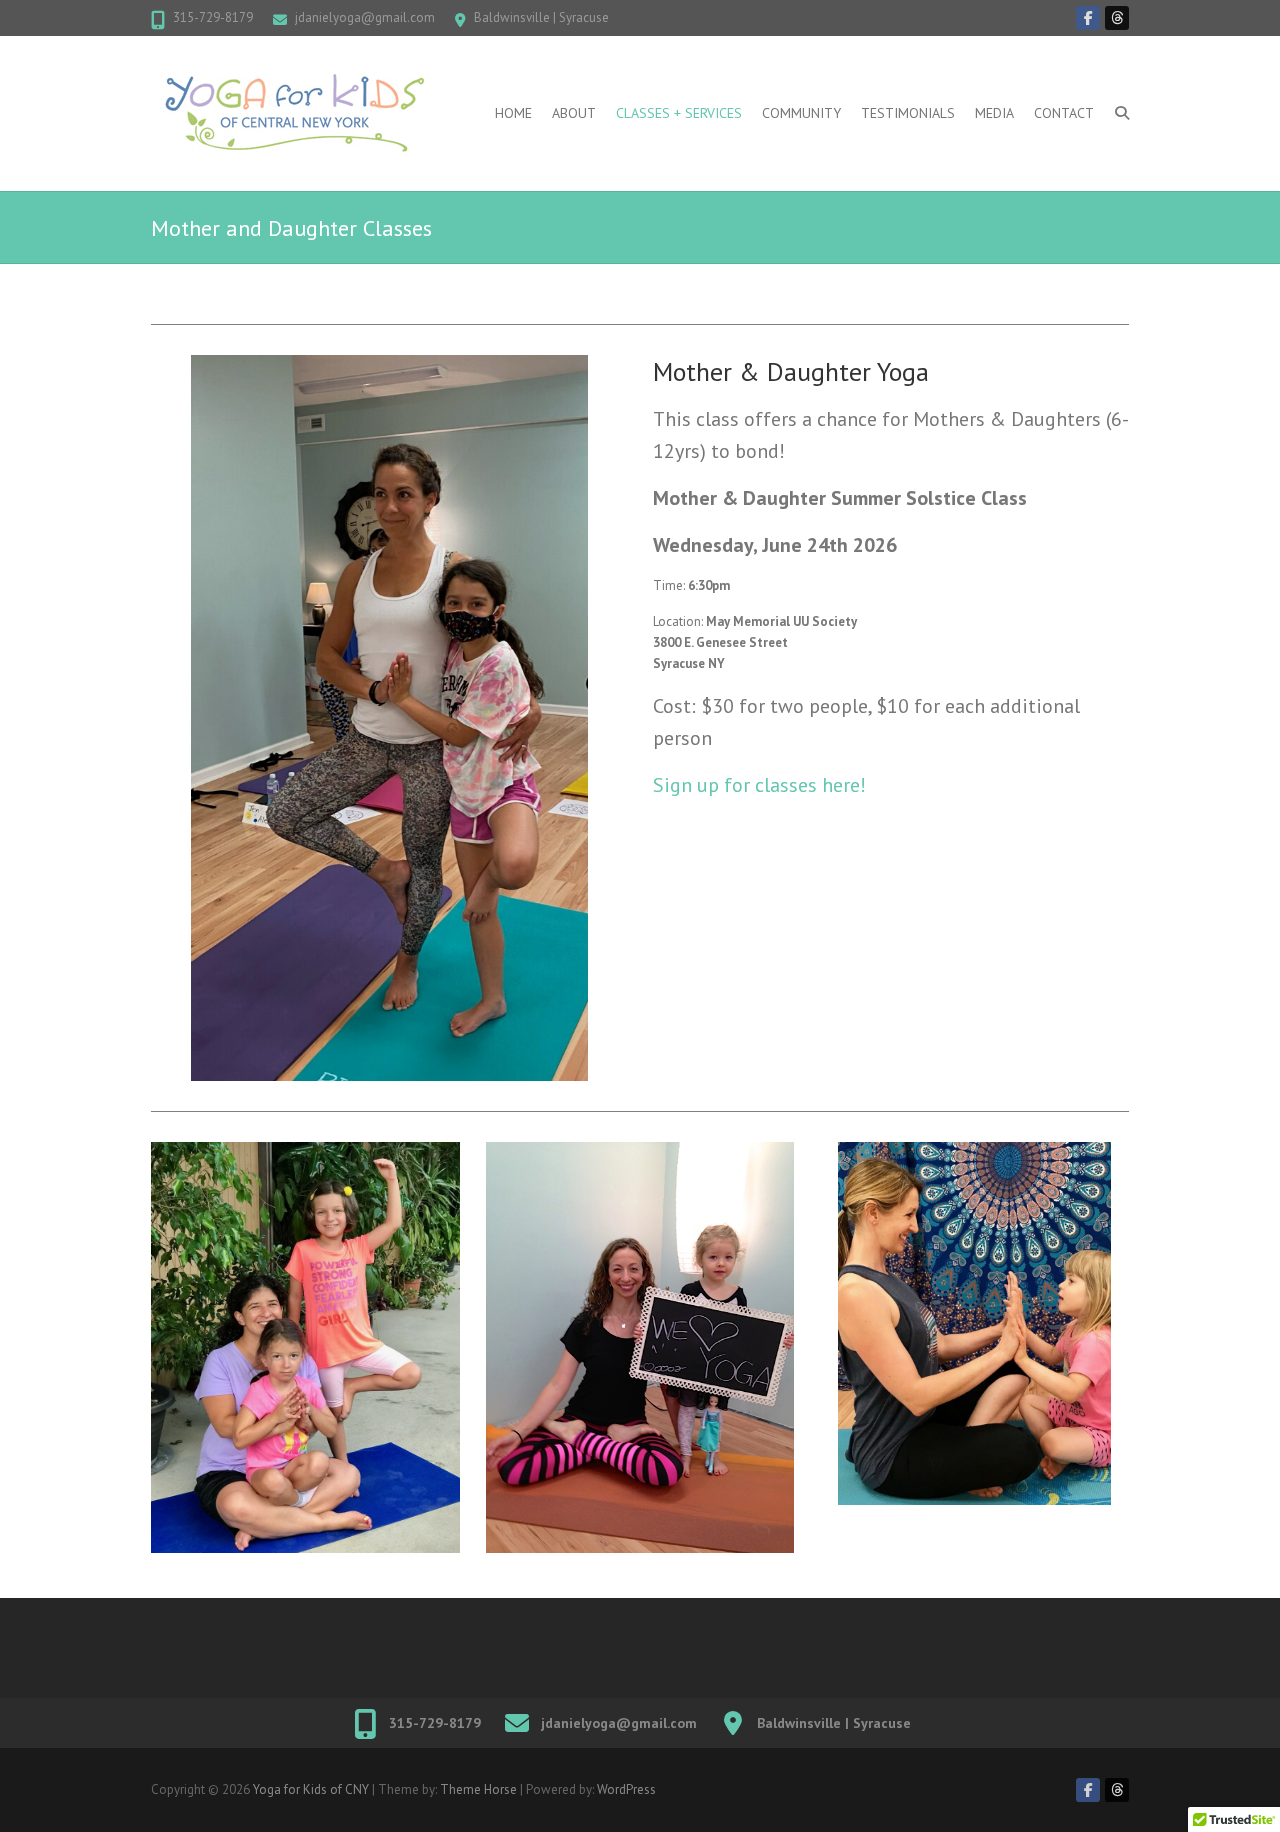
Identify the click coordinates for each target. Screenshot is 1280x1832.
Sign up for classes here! (759, 785)
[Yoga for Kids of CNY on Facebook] (1088, 18)
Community (801, 113)
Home (513, 113)
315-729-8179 (213, 17)
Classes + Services (679, 113)
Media (994, 113)
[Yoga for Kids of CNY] (295, 113)
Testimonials (908, 113)
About (574, 113)
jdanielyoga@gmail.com (365, 17)
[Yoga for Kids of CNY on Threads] (1117, 18)
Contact (1064, 113)
